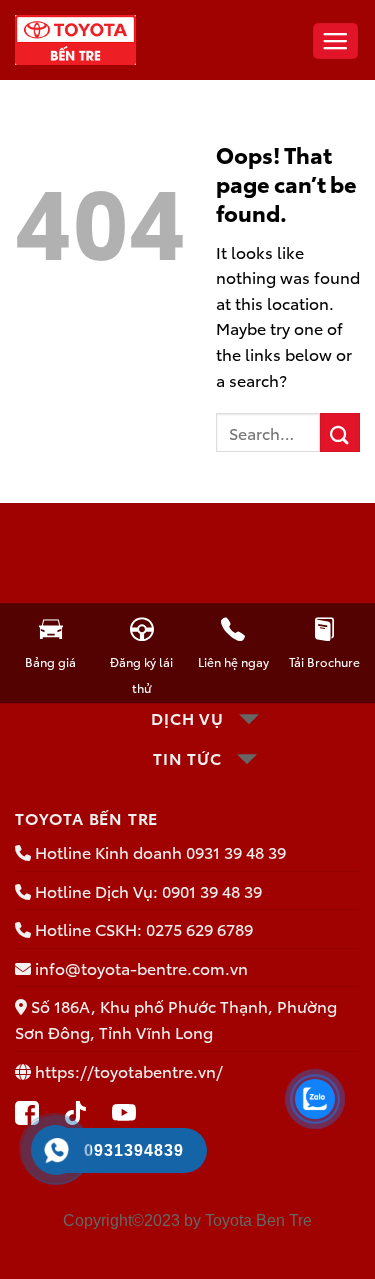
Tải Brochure (324, 661)
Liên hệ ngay (233, 661)
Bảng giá (50, 661)
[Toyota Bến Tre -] (76, 40)
